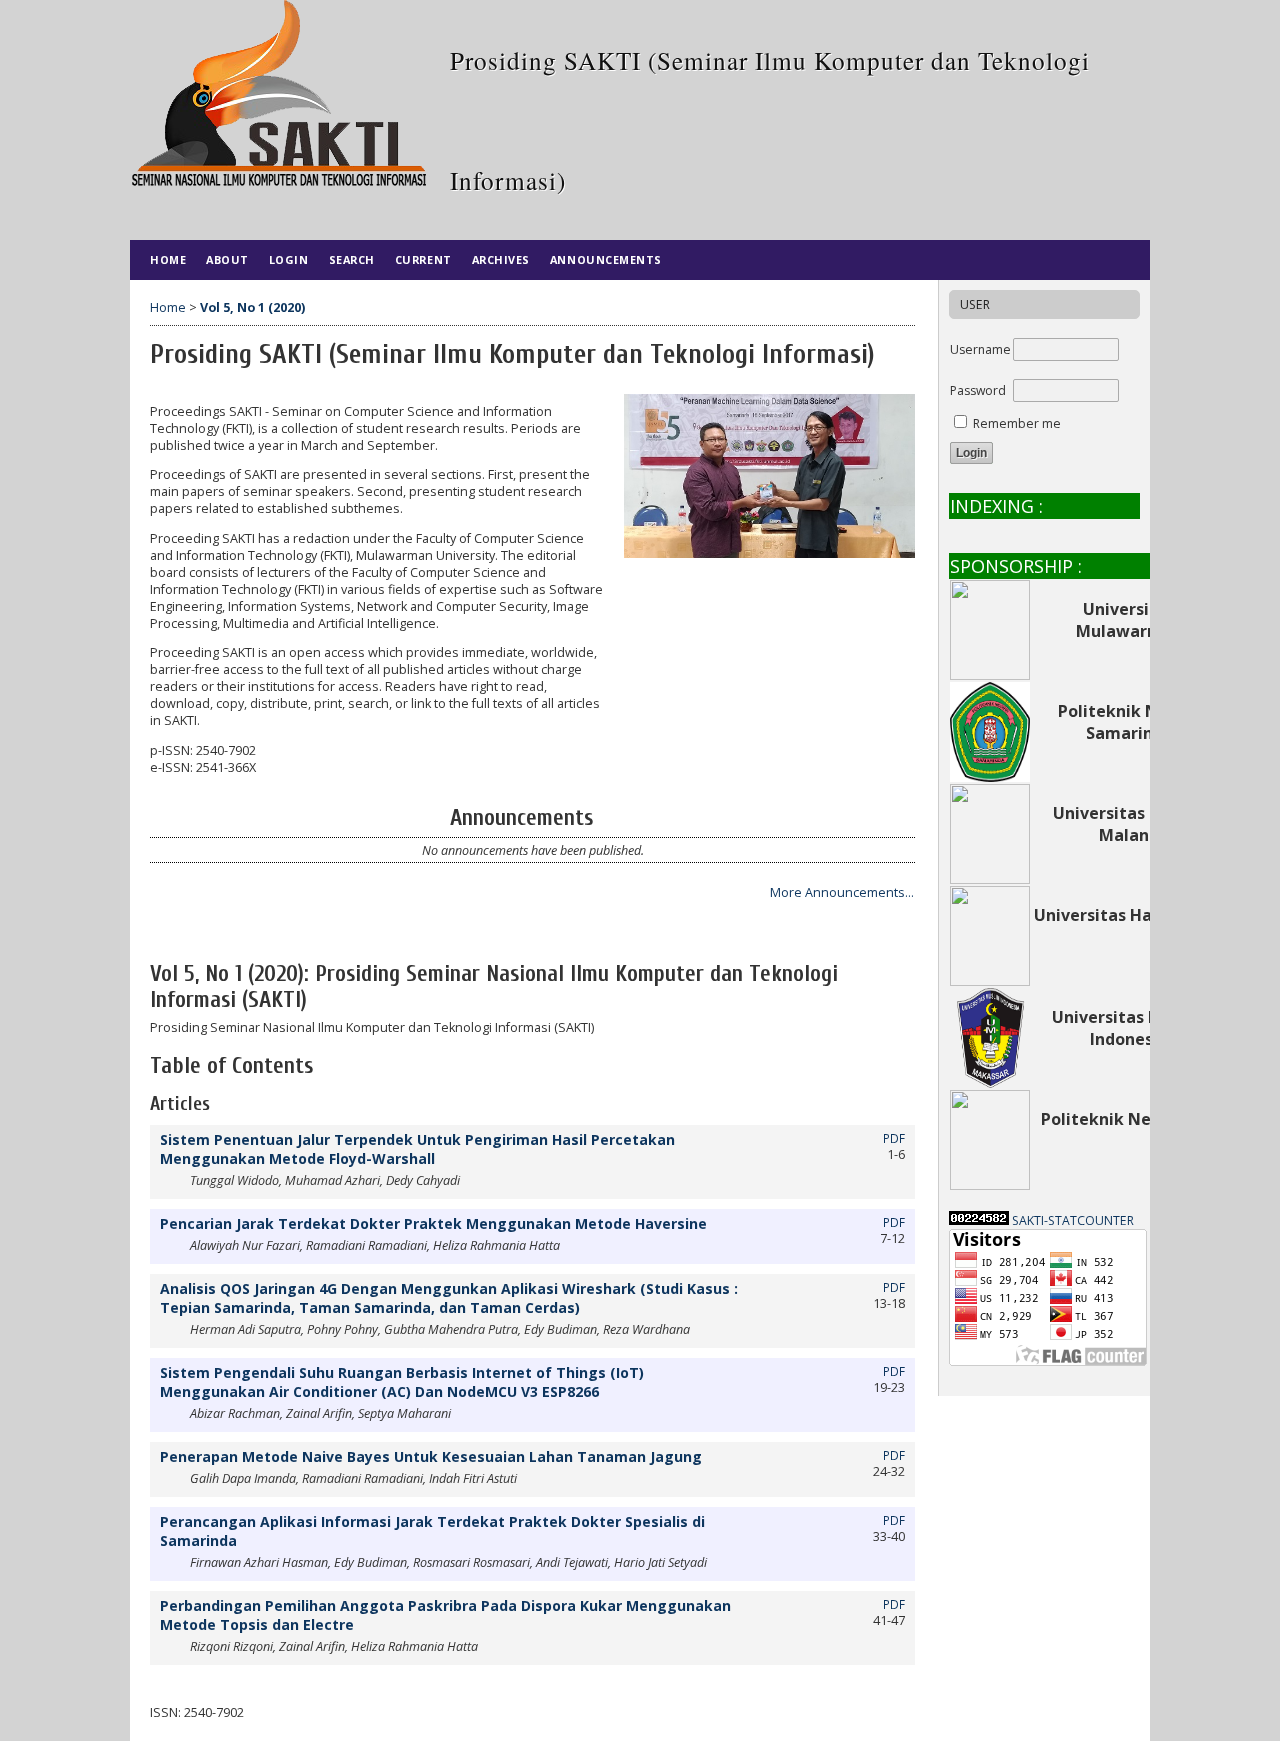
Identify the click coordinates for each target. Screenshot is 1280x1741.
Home (168, 259)
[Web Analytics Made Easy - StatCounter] (979, 1220)
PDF (894, 1138)
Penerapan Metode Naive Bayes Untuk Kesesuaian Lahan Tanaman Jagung (431, 1456)
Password (978, 390)
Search (352, 259)
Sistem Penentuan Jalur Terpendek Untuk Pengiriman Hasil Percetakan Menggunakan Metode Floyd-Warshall (417, 1149)
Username (980, 349)
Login (289, 259)
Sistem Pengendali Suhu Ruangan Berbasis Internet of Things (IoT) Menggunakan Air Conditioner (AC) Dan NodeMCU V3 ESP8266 (402, 1382)
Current (423, 259)
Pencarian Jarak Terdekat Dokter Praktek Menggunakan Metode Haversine (433, 1223)
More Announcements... (842, 892)
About (227, 259)
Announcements (606, 259)
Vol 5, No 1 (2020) (252, 307)
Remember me (1017, 423)
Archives (501, 259)
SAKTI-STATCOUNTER (1073, 1220)
